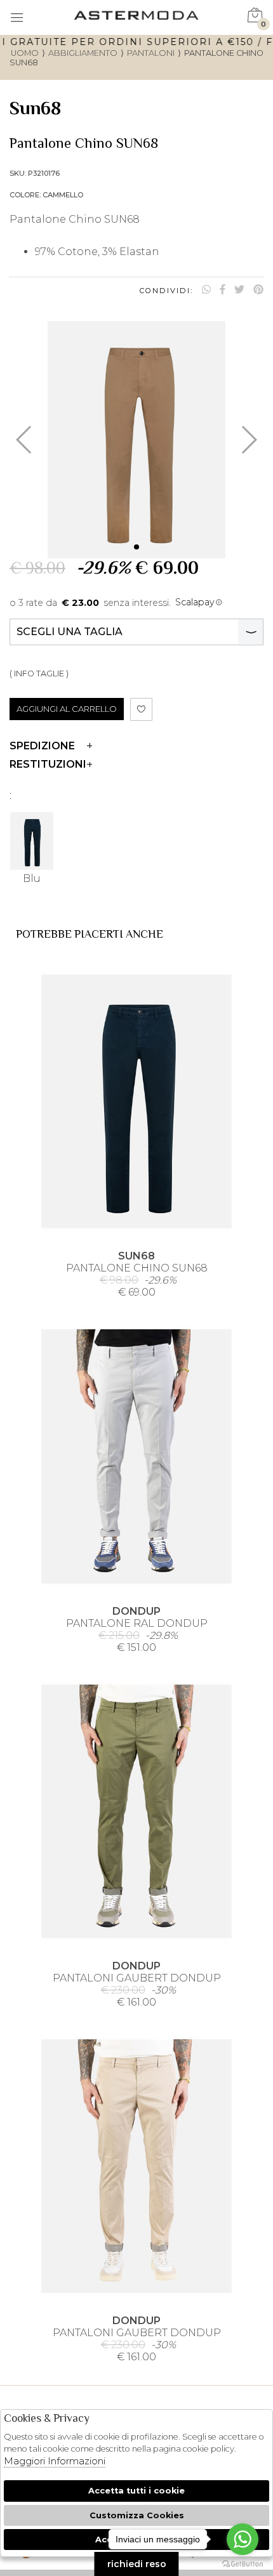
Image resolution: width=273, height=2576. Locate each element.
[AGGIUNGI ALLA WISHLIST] (141, 709)
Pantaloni (151, 53)
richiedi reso (137, 2564)
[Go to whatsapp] (243, 2539)
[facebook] (223, 290)
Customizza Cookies (137, 2515)
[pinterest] (258, 290)
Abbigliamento (83, 53)
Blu (32, 878)
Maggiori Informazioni (55, 2461)
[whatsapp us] (206, 290)
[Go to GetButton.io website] (243, 2563)
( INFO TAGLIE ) (39, 674)
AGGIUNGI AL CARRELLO (67, 709)
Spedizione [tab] (42, 746)
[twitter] (239, 290)
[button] (136, 547)
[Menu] (17, 19)
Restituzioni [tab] (48, 764)
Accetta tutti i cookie (136, 2491)
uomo (25, 53)
